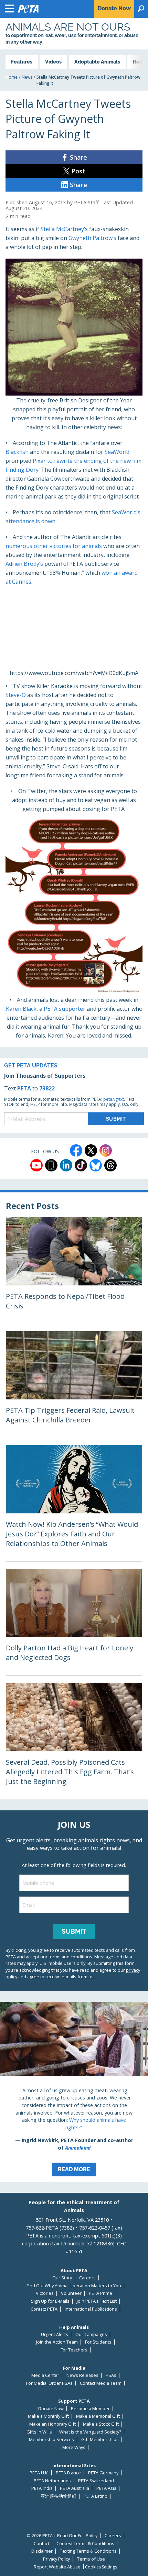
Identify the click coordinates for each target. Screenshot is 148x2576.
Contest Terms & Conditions (85, 2544)
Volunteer (71, 2293)
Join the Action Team (57, 2342)
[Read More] (74, 2092)
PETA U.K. (39, 2473)
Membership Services (51, 2440)
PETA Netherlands (52, 2481)
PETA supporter (65, 1009)
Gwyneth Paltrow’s (92, 238)
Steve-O (16, 695)
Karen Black (21, 1009)
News (27, 77)
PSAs (111, 2375)
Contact (41, 2544)
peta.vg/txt (114, 1099)
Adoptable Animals (97, 62)
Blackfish (17, 452)
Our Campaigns (91, 2334)
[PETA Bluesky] (96, 1165)
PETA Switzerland (96, 2481)
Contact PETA (44, 2309)
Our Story (62, 2278)
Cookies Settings (101, 2567)
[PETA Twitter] (91, 1150)
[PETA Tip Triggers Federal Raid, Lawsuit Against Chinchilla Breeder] (74, 1384)
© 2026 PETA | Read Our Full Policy (62, 2536)
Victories (45, 2293)
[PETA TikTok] (81, 1165)
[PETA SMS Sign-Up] (51, 1165)
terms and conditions (70, 1957)
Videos (53, 62)
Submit (74, 1931)
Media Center (45, 2375)
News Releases (82, 2375)
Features (22, 62)
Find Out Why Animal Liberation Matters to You (74, 2286)
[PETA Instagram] (106, 1150)
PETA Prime (101, 2293)
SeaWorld (117, 452)
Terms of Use (91, 2559)
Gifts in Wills (39, 2432)
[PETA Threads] (110, 1165)
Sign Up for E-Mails (50, 2301)
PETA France (68, 2473)
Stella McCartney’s (64, 229)
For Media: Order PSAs (49, 2383)
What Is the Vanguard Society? (90, 2432)
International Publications (91, 2309)
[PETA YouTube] (36, 1165)
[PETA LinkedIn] (66, 1165)
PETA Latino (96, 2496)
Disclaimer (42, 2551)
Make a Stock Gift (101, 2424)
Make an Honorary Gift (52, 2424)
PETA (24, 1088)
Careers (87, 2278)
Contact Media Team (101, 2383)
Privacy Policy (56, 2559)
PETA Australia (75, 2488)
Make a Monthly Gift (48, 2416)
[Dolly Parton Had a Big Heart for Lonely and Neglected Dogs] (74, 1622)
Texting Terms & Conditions (88, 2551)
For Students (98, 2342)
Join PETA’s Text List (97, 2301)
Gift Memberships (100, 2440)
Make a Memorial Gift (98, 2416)
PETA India (42, 2488)
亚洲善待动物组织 (59, 2496)
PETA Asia (106, 2488)
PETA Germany (103, 2473)
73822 (47, 1088)
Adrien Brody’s (24, 564)
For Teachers (74, 2350)
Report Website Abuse (57, 2567)
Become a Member (90, 2409)
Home (12, 77)
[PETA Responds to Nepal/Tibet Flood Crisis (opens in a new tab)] (74, 1270)
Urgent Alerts (55, 2334)
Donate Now (51, 2409)
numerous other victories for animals (54, 546)
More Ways (74, 2447)
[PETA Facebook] (76, 1150)
